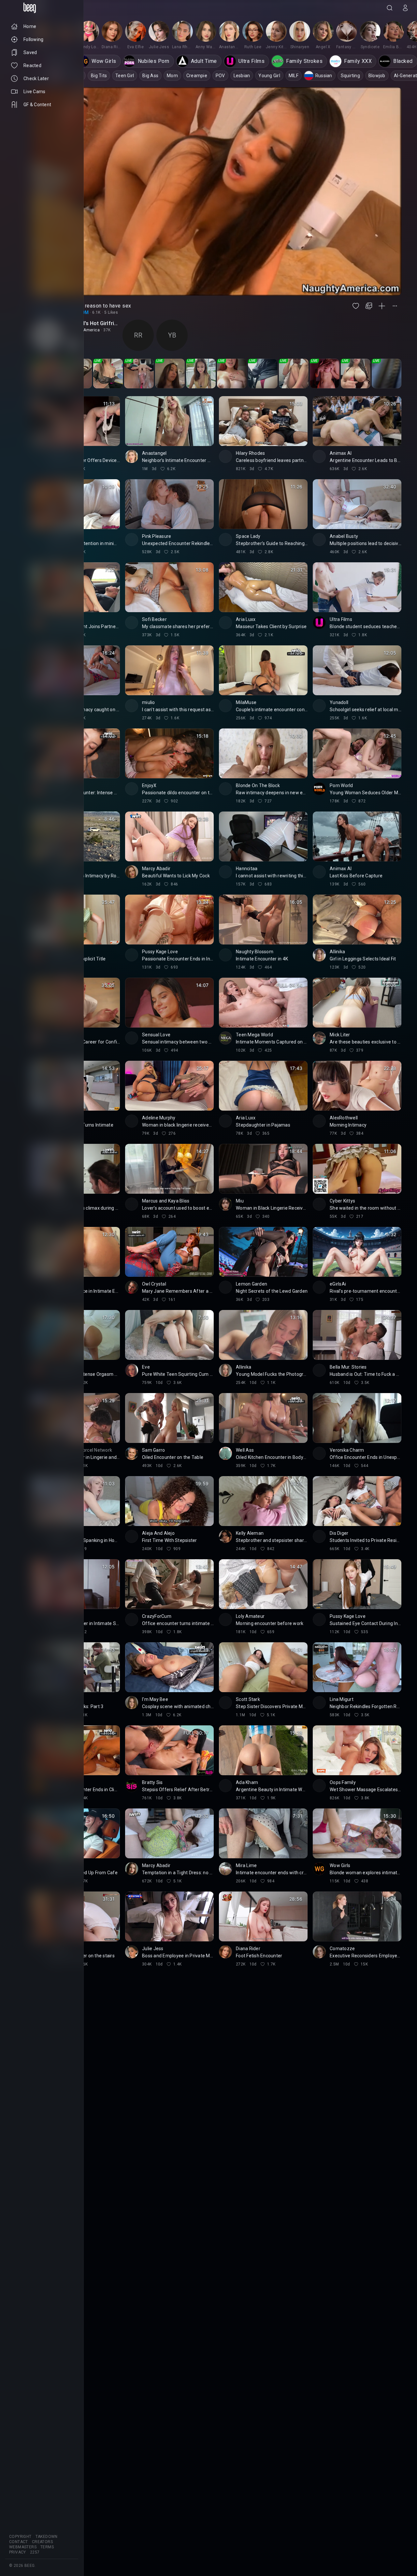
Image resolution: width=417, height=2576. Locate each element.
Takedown (47, 2537)
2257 (35, 2552)
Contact (19, 2542)
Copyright (20, 2537)
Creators (42, 2542)
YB (172, 335)
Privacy (18, 2552)
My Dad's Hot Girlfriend (93, 323)
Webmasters (23, 2547)
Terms (47, 2547)
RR (138, 335)
